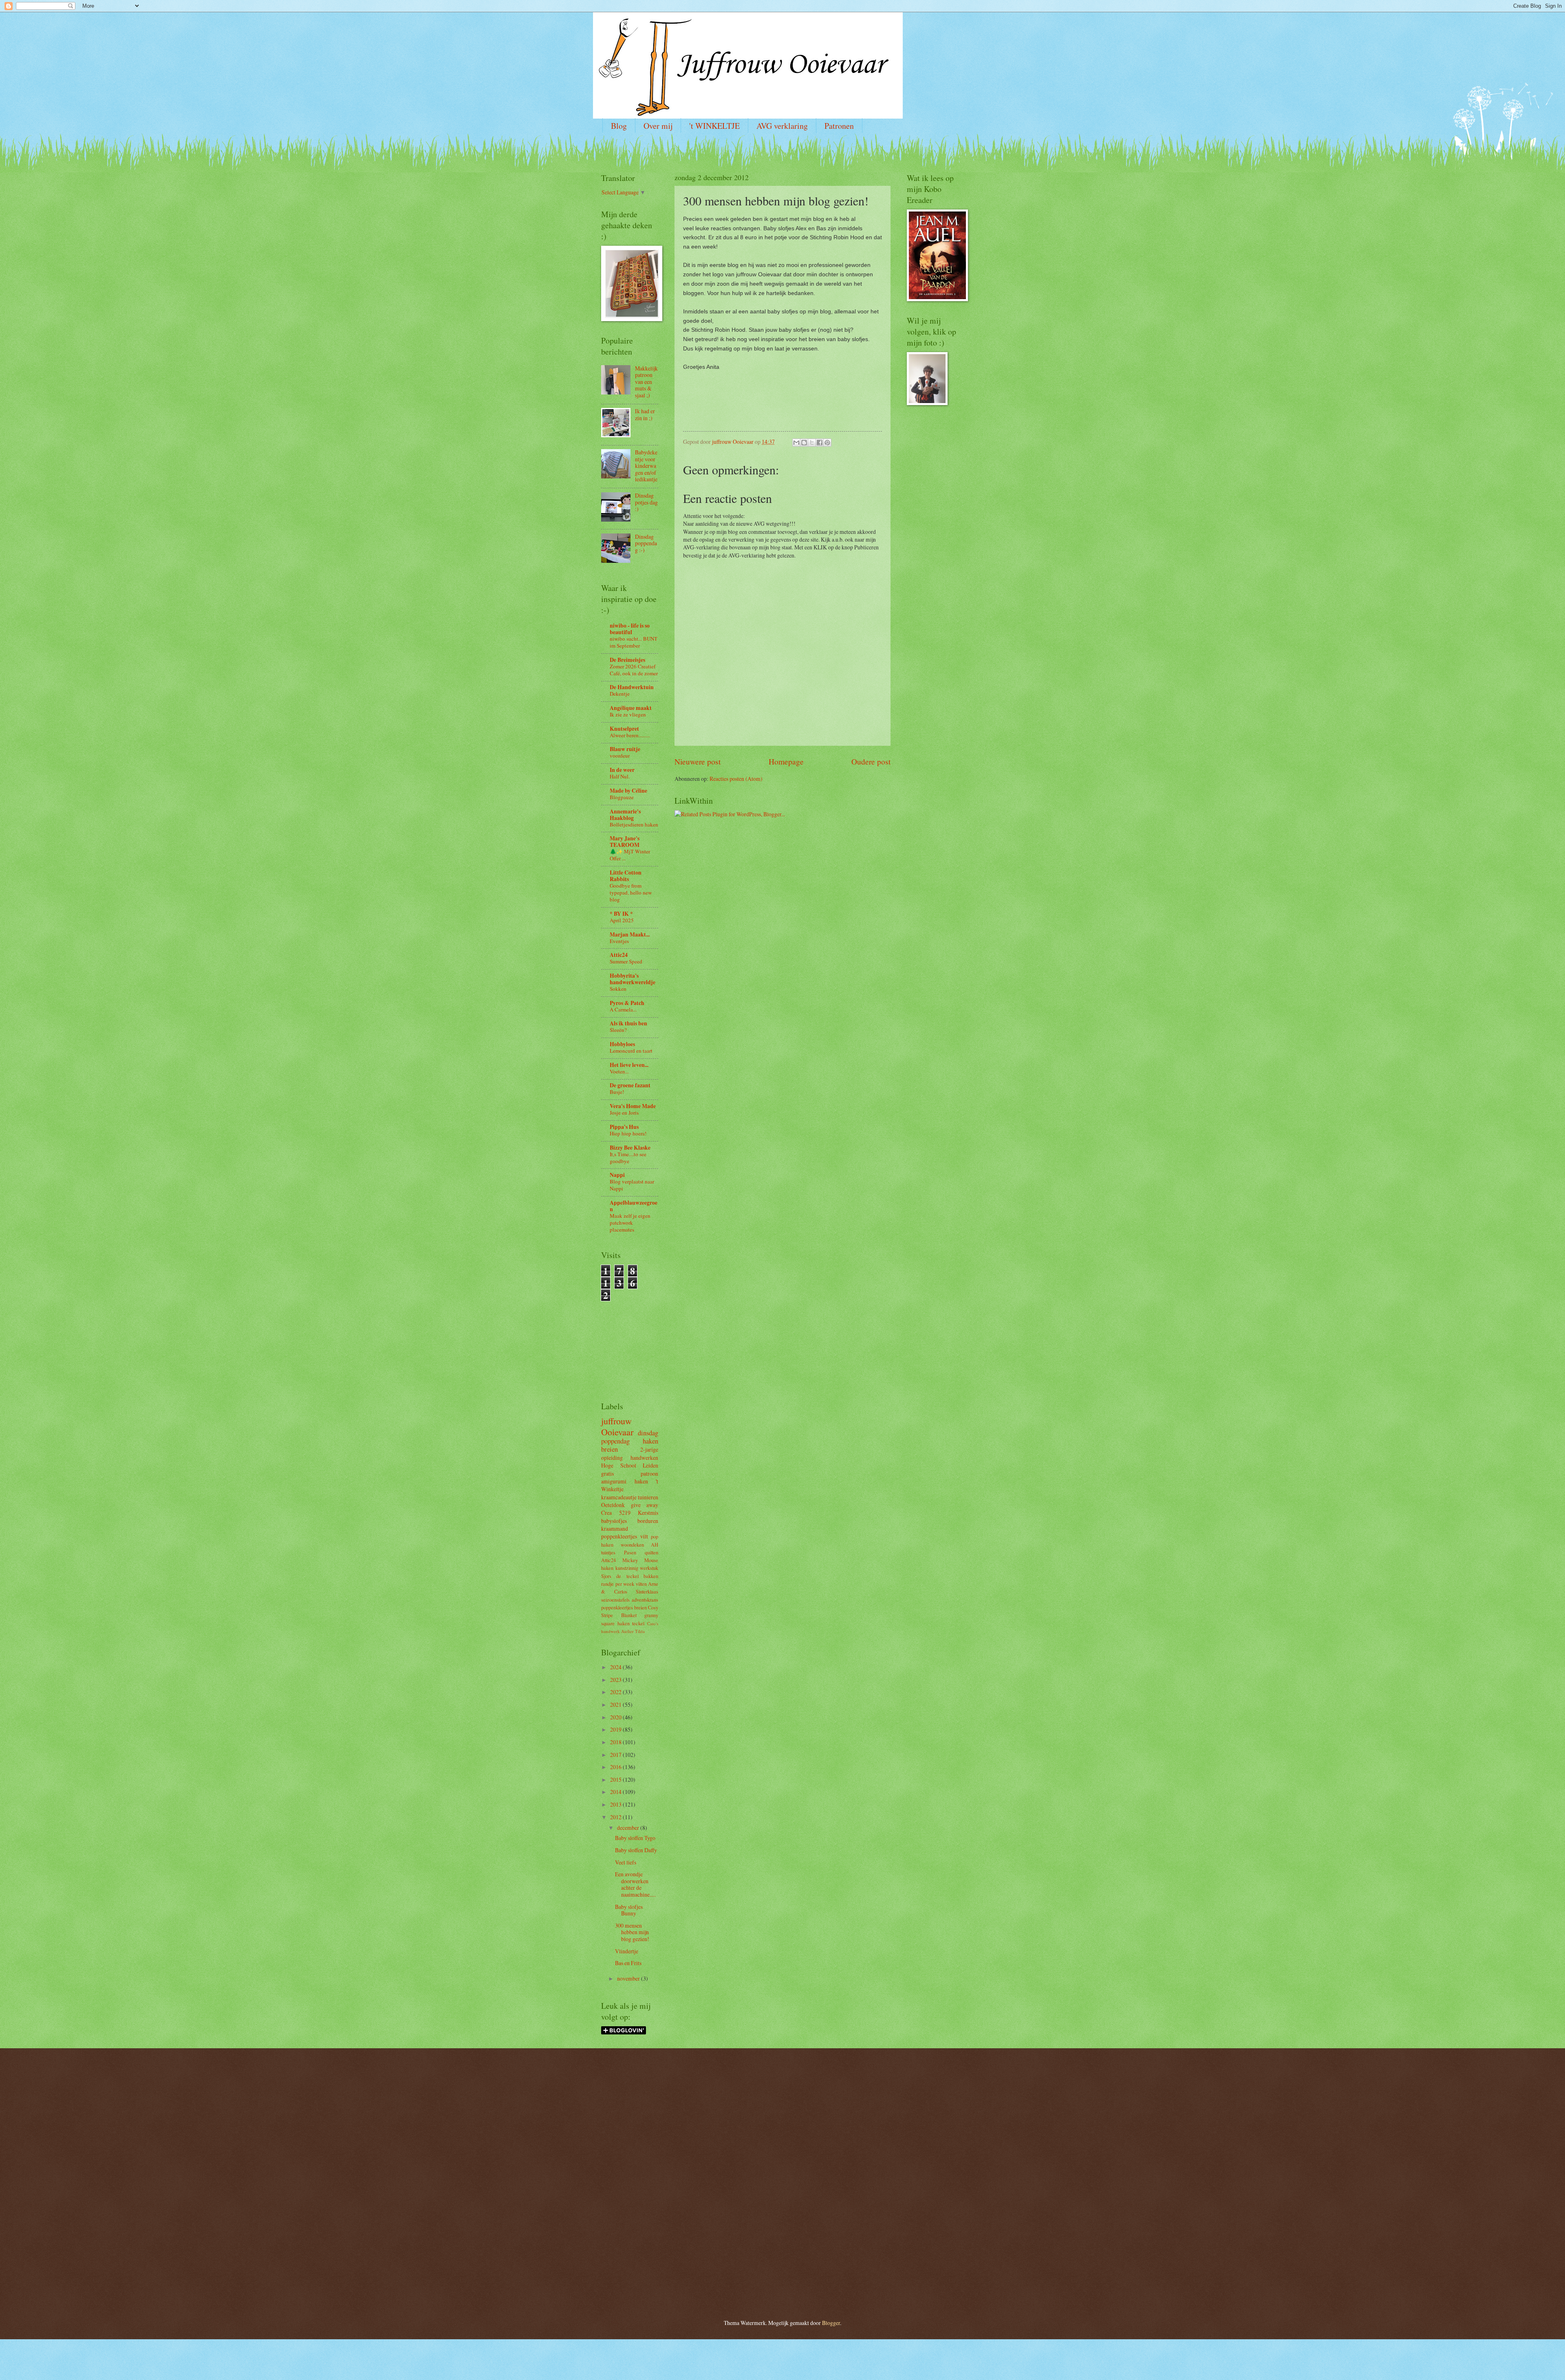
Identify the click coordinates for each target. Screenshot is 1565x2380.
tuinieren (648, 1497)
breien (609, 1449)
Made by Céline (628, 791)
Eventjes (619, 941)
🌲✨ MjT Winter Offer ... (630, 855)
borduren (648, 1521)
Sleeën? (618, 1030)
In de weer (622, 770)
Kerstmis (648, 1513)
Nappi (617, 1175)
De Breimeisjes (627, 660)
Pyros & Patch (627, 1003)
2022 (616, 1692)
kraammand (615, 1528)
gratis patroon (630, 1473)
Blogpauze (622, 797)
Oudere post (871, 761)
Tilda (640, 1631)
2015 (616, 1779)
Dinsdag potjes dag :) (646, 502)
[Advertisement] (626, 1338)
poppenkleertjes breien (624, 1607)
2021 (616, 1705)
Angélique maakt (631, 708)
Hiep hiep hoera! (628, 1133)
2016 (616, 1767)
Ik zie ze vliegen (628, 714)
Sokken (618, 989)
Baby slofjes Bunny (629, 1910)
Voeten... (619, 1071)
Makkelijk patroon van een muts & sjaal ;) (646, 382)
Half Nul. (620, 776)
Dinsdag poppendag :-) (646, 543)
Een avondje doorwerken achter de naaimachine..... (635, 1884)
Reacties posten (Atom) (736, 779)
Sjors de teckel (620, 1576)
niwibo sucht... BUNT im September (634, 642)
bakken (651, 1576)
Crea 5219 (616, 1513)
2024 (616, 1667)
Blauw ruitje (625, 749)
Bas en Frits (628, 1963)
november (629, 1978)
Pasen (630, 1552)
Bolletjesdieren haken (634, 824)
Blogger (831, 2323)
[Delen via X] (812, 443)
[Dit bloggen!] (804, 443)
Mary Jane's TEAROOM (625, 842)
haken (650, 1441)
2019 (616, 1729)
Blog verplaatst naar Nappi (632, 1185)
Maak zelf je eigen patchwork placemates (630, 1223)
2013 (616, 1804)
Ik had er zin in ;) (645, 414)
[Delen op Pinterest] (827, 443)
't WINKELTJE (714, 126)
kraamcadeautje (619, 1497)
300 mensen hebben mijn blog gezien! (632, 1932)
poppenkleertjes (619, 1536)
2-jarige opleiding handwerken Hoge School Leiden (630, 1457)
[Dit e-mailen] (796, 443)
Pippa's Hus (624, 1127)
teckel (638, 1623)
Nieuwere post (698, 761)
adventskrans (645, 1600)
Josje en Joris (624, 1113)
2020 (616, 1717)
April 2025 (622, 920)
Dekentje (620, 694)
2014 (616, 1792)
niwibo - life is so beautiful (630, 629)
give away (645, 1505)
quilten (651, 1552)
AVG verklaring (782, 126)
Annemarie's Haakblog (625, 815)
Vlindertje (627, 1951)
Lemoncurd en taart (631, 1051)
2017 (616, 1755)
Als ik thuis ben (628, 1023)
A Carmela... (623, 1009)
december (629, 1828)
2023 (616, 1680)
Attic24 (619, 955)
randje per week (618, 1584)
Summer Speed (626, 961)
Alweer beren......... (630, 735)
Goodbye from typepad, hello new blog (631, 892)
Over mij (658, 126)
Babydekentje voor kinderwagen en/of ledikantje (646, 466)
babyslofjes (614, 1521)
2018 (616, 1742)
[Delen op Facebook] (820, 443)
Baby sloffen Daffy (636, 1850)
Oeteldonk (613, 1505)
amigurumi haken (625, 1481)
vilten (641, 1584)
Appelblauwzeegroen (634, 1206)
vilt (644, 1536)
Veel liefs (626, 1862)
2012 (616, 1817)
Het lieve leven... (629, 1065)
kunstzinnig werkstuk (637, 1568)
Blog (619, 126)
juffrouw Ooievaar (617, 1426)
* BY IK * (621, 914)
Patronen (839, 126)
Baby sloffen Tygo (635, 1838)
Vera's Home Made (633, 1106)
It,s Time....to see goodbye (628, 1158)
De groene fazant (630, 1085)
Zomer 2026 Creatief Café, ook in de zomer (634, 670)
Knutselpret (624, 729)
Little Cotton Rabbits (626, 876)
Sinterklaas (647, 1591)
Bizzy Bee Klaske (630, 1148)
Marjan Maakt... (630, 934)
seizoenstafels (615, 1600)
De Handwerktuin (632, 687)
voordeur (620, 756)
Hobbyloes (622, 1044)
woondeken (632, 1545)
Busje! (617, 1092)
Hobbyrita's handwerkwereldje (633, 979)
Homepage (786, 761)
